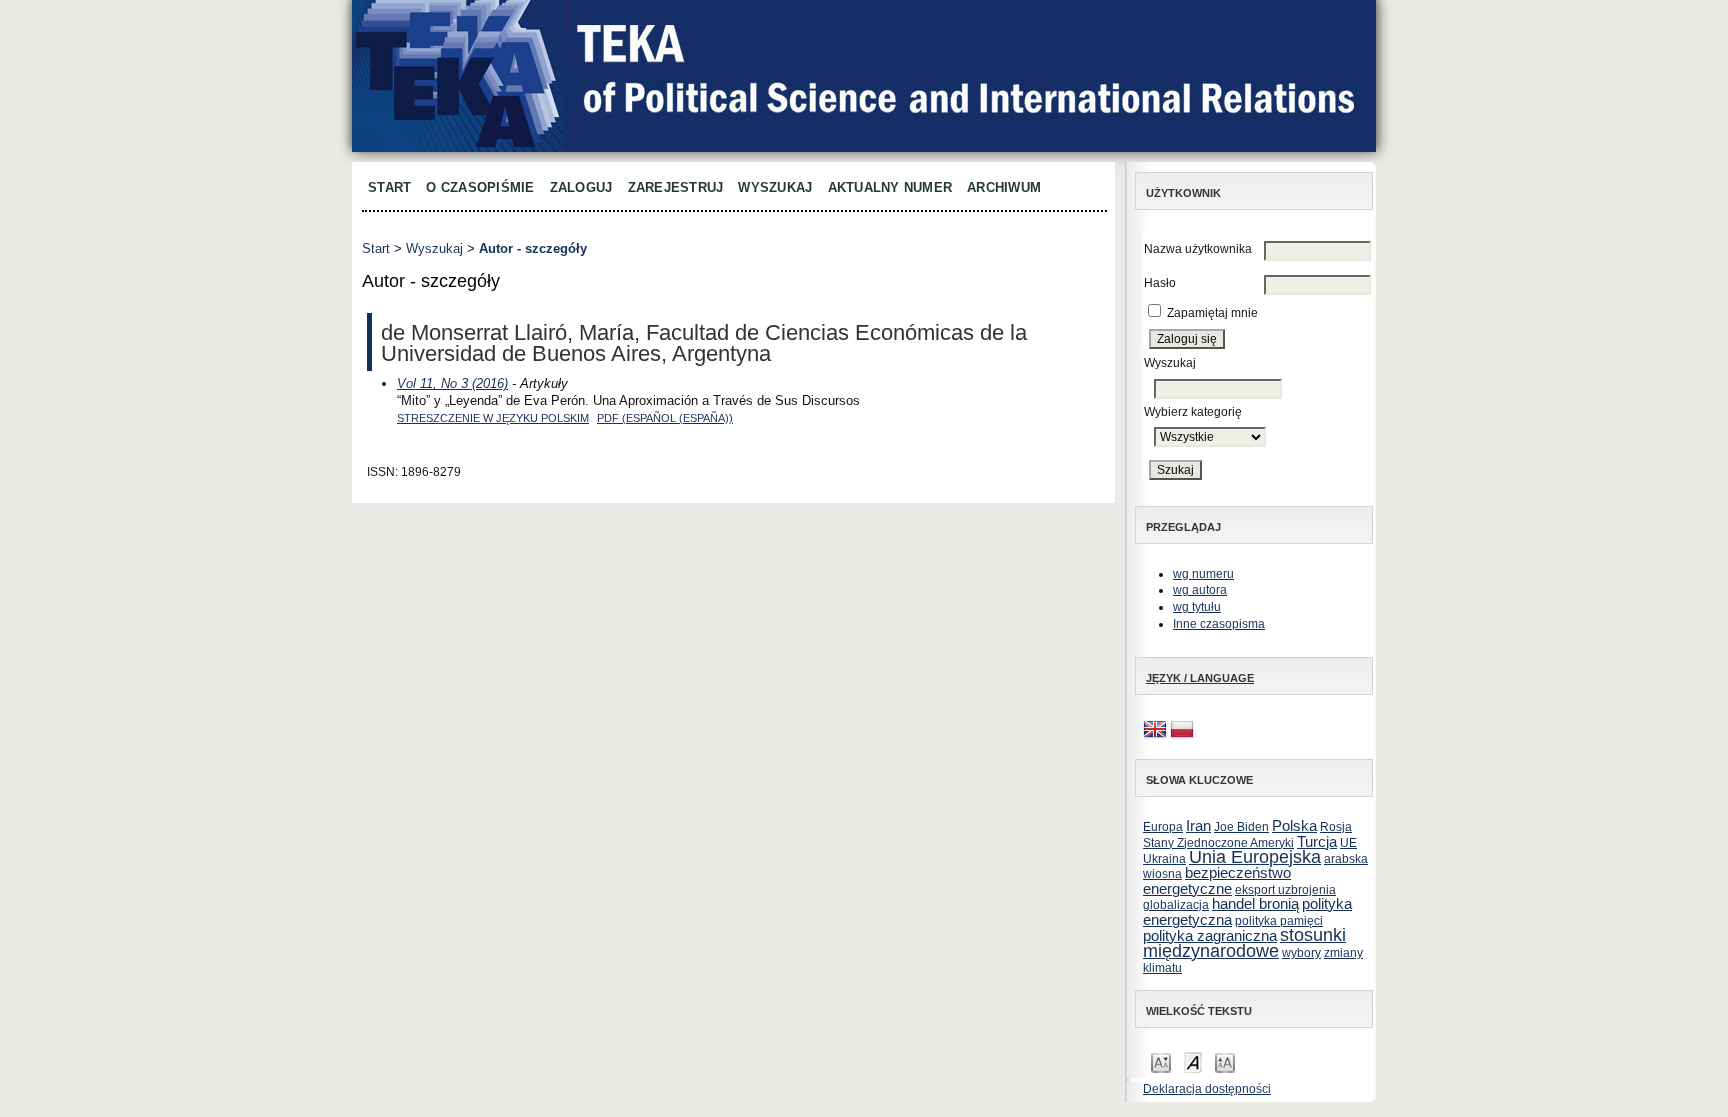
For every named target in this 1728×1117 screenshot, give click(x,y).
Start (389, 187)
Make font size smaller (1161, 1061)
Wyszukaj (775, 187)
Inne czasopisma (1219, 624)
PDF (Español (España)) (665, 418)
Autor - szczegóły (533, 248)
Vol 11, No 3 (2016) (452, 383)
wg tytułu (1197, 607)
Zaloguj (581, 187)
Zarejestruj (676, 187)
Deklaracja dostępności (1207, 1089)
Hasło (1160, 283)
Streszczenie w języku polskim (493, 418)
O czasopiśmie (480, 187)
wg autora (1200, 590)
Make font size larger (1225, 1061)
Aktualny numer (890, 187)
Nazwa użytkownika (1198, 249)
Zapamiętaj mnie (1212, 313)
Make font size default (1193, 1061)
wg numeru (1203, 574)
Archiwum (1004, 187)
